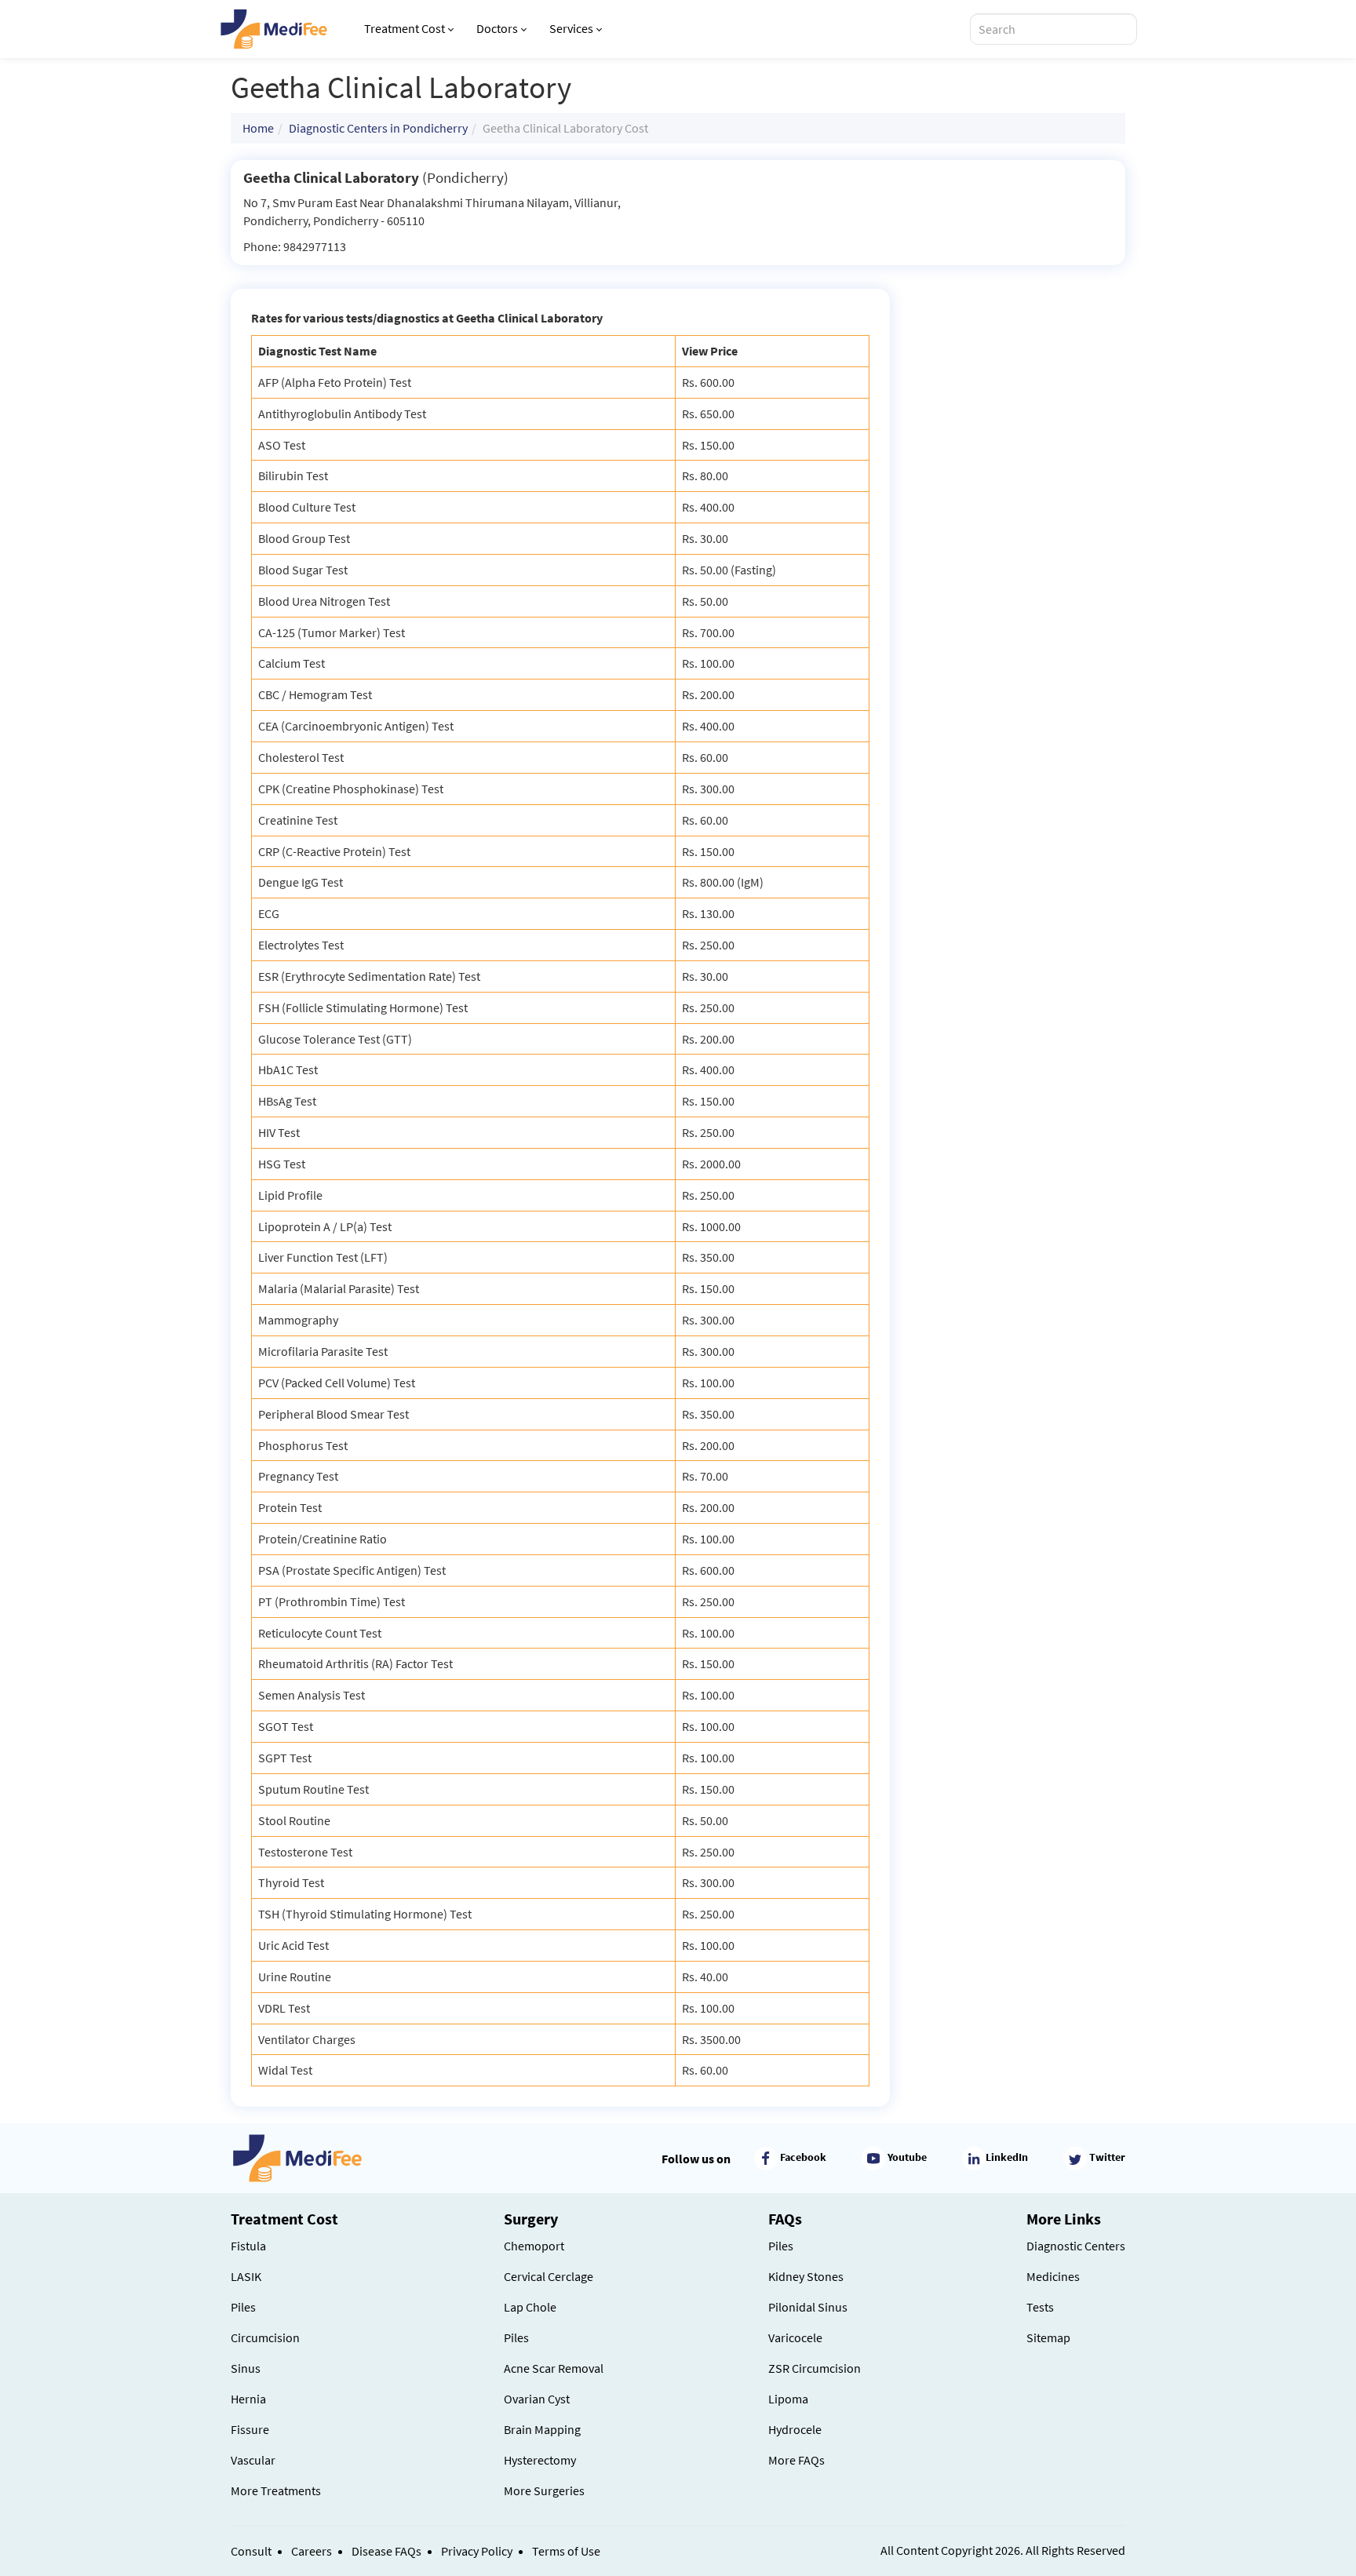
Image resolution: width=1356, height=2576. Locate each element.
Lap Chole (530, 2307)
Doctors (497, 28)
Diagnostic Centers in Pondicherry (378, 128)
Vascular (253, 2460)
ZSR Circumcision (815, 2368)
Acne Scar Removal (554, 2368)
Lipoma (788, 2399)
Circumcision (265, 2337)
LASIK (246, 2276)
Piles (243, 2307)
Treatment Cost (405, 28)
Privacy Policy (477, 2551)
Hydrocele (795, 2429)
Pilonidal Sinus (808, 2307)
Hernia (248, 2399)
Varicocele (795, 2337)
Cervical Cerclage (549, 2276)
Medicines (1053, 2276)
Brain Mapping (542, 2429)
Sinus (246, 2368)
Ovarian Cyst (537, 2399)
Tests (1040, 2307)
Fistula (248, 2246)
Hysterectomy (540, 2460)
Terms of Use (566, 2551)
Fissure (250, 2429)
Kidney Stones (806, 2276)
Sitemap (1048, 2337)
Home (258, 128)
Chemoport (534, 2246)
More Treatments (276, 2490)
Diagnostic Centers (1076, 2246)
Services (571, 28)
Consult (251, 2551)
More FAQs (796, 2460)
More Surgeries (544, 2490)
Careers (312, 2551)
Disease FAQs (386, 2551)
